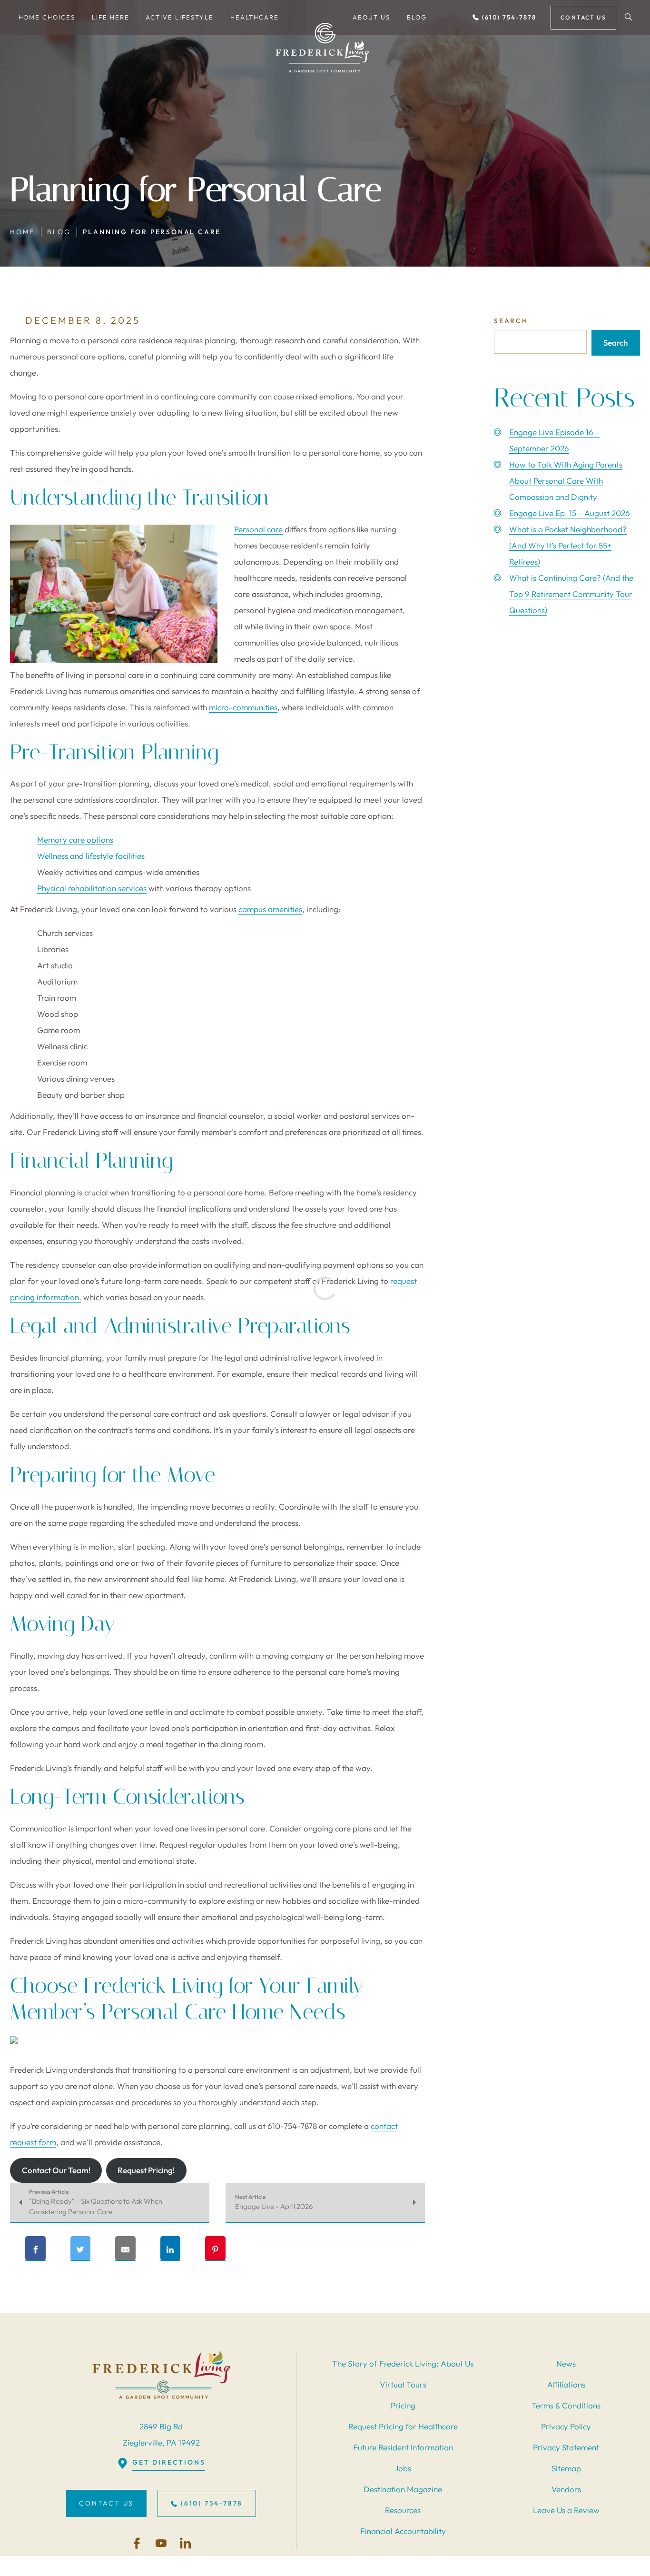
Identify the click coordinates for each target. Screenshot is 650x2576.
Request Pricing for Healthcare (403, 2426)
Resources (403, 2510)
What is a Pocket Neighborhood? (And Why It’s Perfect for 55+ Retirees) (568, 545)
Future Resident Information (403, 2447)
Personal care (258, 529)
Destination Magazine (403, 2489)
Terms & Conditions (566, 2405)
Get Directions (169, 2462)
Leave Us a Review (566, 2510)
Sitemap (566, 2468)
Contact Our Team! (56, 2170)
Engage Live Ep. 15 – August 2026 (570, 513)
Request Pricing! (146, 2170)
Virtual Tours (403, 2384)
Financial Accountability (403, 2531)
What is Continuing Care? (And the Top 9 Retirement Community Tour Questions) (571, 594)
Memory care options (75, 840)
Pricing (403, 2405)
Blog (59, 232)
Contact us (583, 17)
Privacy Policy (566, 2426)
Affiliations (566, 2384)
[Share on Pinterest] (215, 2248)
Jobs (403, 2468)
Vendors (566, 2489)
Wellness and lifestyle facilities (91, 856)
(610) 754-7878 (508, 17)
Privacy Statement (566, 2447)
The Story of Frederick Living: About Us (403, 2363)
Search (511, 321)
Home (22, 232)
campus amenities (270, 909)
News (566, 2363)
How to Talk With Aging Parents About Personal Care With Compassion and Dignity (566, 481)
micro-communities (243, 707)
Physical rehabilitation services (92, 888)
